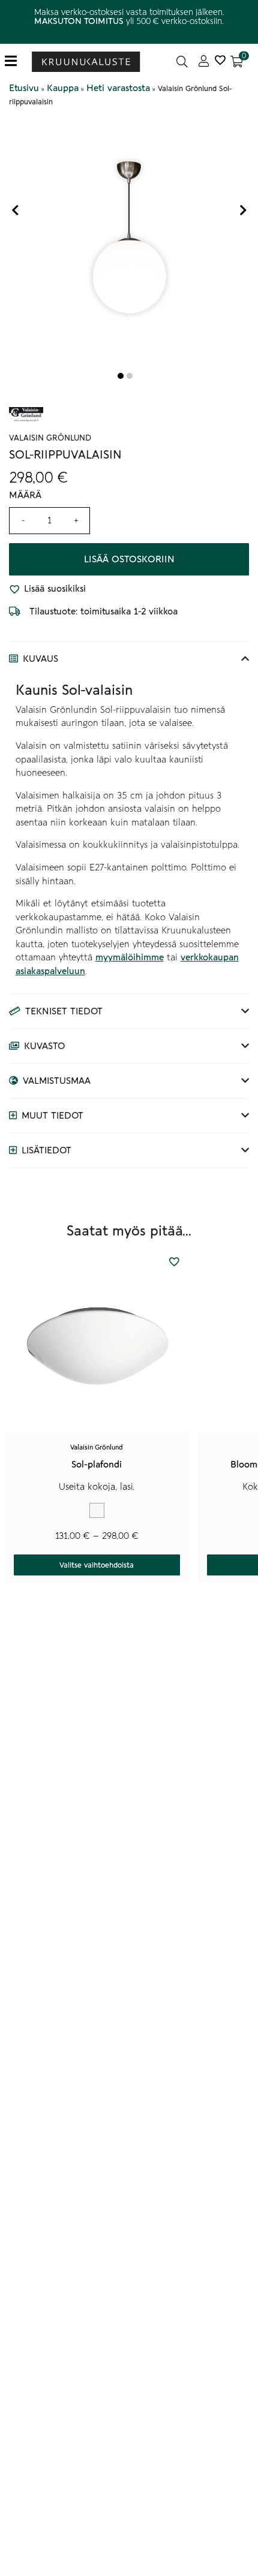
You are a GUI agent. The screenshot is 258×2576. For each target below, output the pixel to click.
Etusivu (24, 88)
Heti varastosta (118, 88)
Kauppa (63, 88)
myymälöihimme (130, 957)
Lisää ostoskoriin (129, 559)
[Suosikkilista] (220, 61)
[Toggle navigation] (15, 61)
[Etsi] (182, 61)
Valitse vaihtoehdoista (97, 1565)
